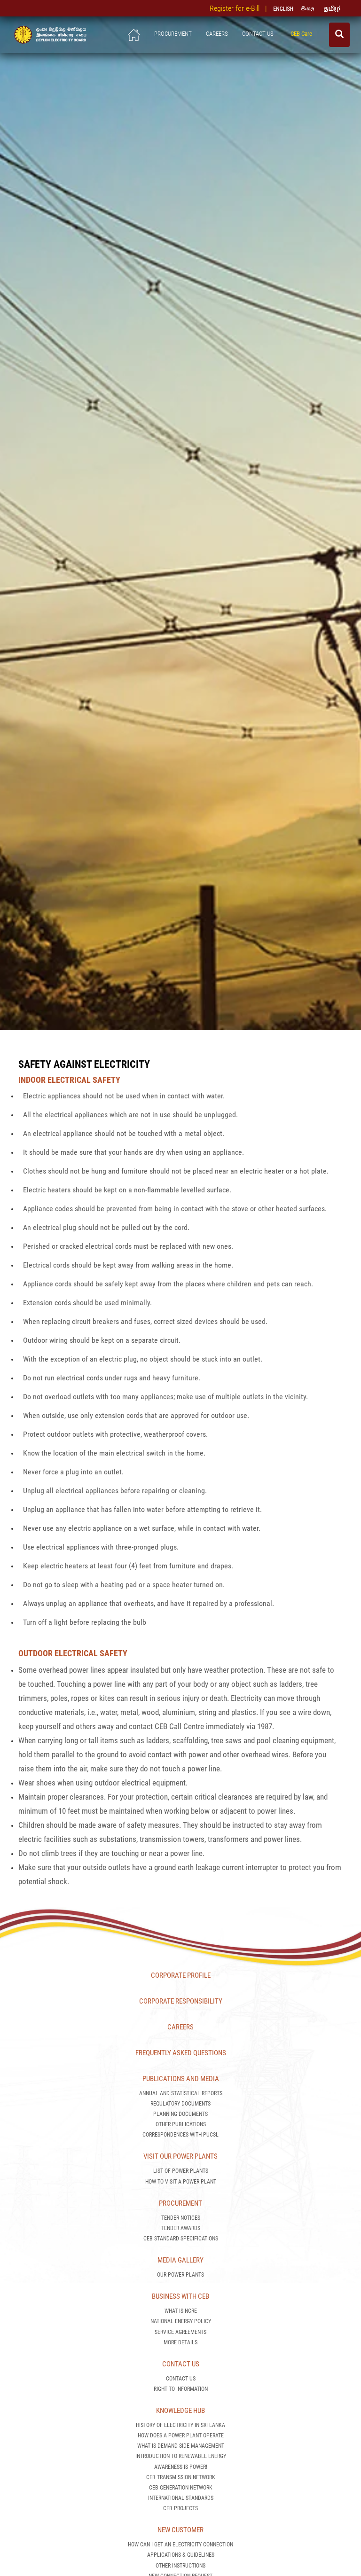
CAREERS (217, 34)
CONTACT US (259, 34)
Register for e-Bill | (240, 8)
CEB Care (303, 34)
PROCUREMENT (173, 34)
